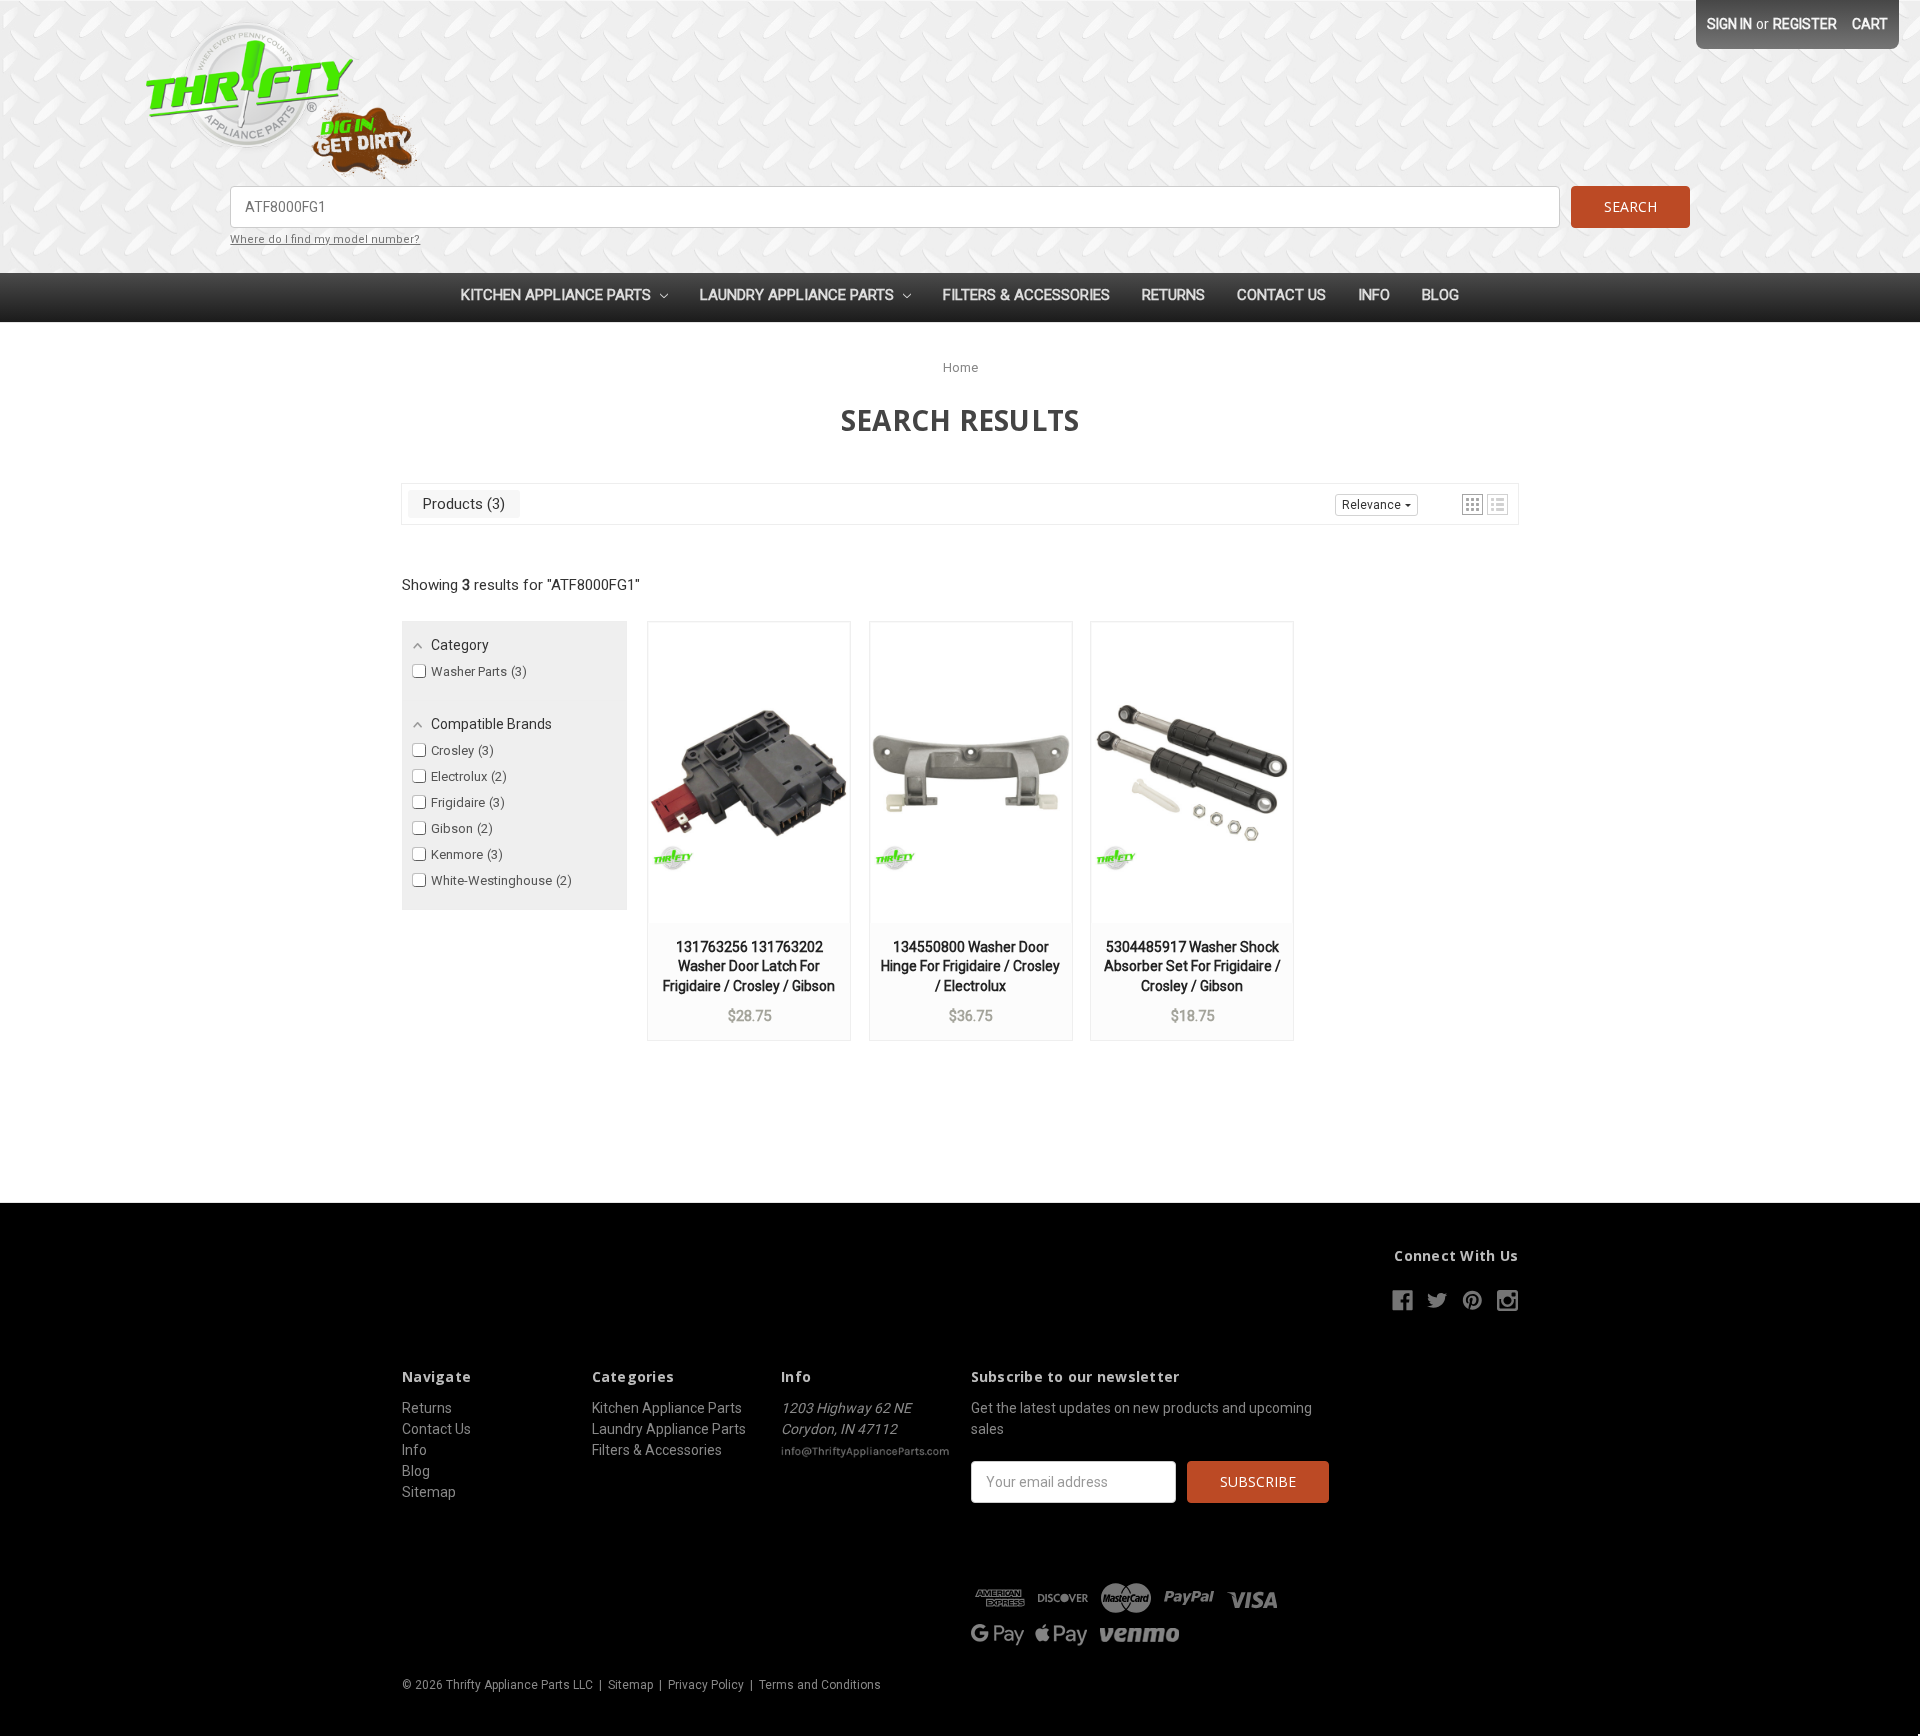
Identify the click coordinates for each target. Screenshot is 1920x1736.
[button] (1472, 504)
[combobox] (894, 207)
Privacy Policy (706, 1685)
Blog (1440, 295)
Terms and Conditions (820, 1685)
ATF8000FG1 (593, 585)
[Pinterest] (1472, 1300)
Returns (1173, 295)
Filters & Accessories (1026, 295)
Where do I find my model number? (325, 239)
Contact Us (1281, 295)
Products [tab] (461, 504)
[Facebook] (1402, 1300)
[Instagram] (1507, 1300)
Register (1805, 24)
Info (1374, 295)
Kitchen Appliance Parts (558, 295)
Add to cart (749, 792)
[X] (1437, 1300)
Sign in (1729, 24)
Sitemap (429, 1492)
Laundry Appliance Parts (799, 295)
